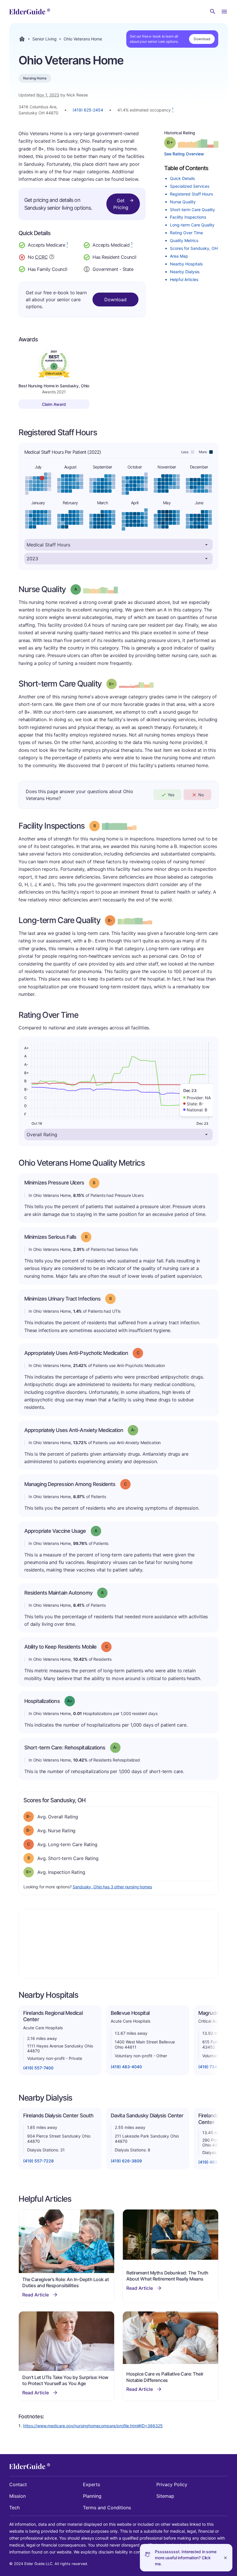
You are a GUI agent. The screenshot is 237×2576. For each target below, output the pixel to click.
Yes (171, 795)
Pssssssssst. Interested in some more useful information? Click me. (186, 2558)
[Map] (118, 1943)
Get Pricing (121, 204)
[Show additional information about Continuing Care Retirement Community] (52, 258)
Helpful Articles (184, 279)
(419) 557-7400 (38, 2068)
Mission (17, 2496)
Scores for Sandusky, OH (194, 248)
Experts (91, 2484)
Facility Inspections (188, 217)
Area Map (179, 256)
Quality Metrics (184, 240)
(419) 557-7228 (38, 2161)
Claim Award (54, 404)
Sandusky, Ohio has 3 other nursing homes (112, 1887)
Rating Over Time (186, 233)
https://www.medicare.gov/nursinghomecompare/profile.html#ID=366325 (93, 2426)
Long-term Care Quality (192, 225)
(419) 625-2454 (88, 110)
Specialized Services (190, 186)
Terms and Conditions (107, 2508)
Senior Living (45, 39)
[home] (30, 12)
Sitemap (165, 2496)
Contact (18, 2484)
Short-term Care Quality (192, 210)
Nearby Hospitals (186, 264)
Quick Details (182, 178)
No (201, 795)
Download (202, 39)
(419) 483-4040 (126, 2067)
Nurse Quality (183, 202)
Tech (14, 2508)
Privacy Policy (172, 2484)
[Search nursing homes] (213, 12)
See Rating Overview (184, 154)
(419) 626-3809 (126, 2161)
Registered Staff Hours (191, 194)
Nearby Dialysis (185, 272)
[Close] (225, 2558)
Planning (92, 2496)
